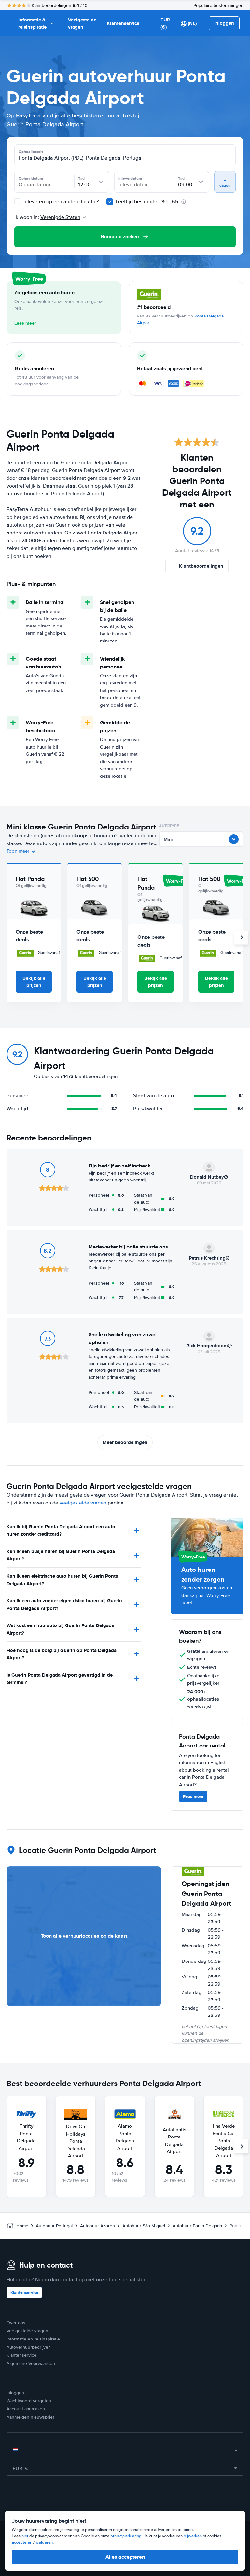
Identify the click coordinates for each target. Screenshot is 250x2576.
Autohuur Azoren (97, 2226)
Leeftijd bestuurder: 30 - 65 (147, 202)
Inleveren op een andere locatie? (60, 202)
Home (22, 2226)
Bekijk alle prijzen (34, 982)
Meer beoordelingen (125, 1442)
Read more (193, 1796)
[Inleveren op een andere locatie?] (18, 202)
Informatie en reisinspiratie (33, 2339)
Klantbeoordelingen (201, 566)
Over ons (16, 2323)
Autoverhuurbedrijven (29, 2347)
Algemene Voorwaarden (31, 2363)
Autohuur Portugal (54, 2226)
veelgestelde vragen (83, 1503)
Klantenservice (123, 23)
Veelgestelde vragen (82, 24)
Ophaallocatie (31, 152)
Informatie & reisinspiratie (32, 24)
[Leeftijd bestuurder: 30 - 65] (110, 202)
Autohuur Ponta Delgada (197, 2226)
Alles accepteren (125, 2557)
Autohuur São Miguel (144, 2226)
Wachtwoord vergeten (29, 2401)
